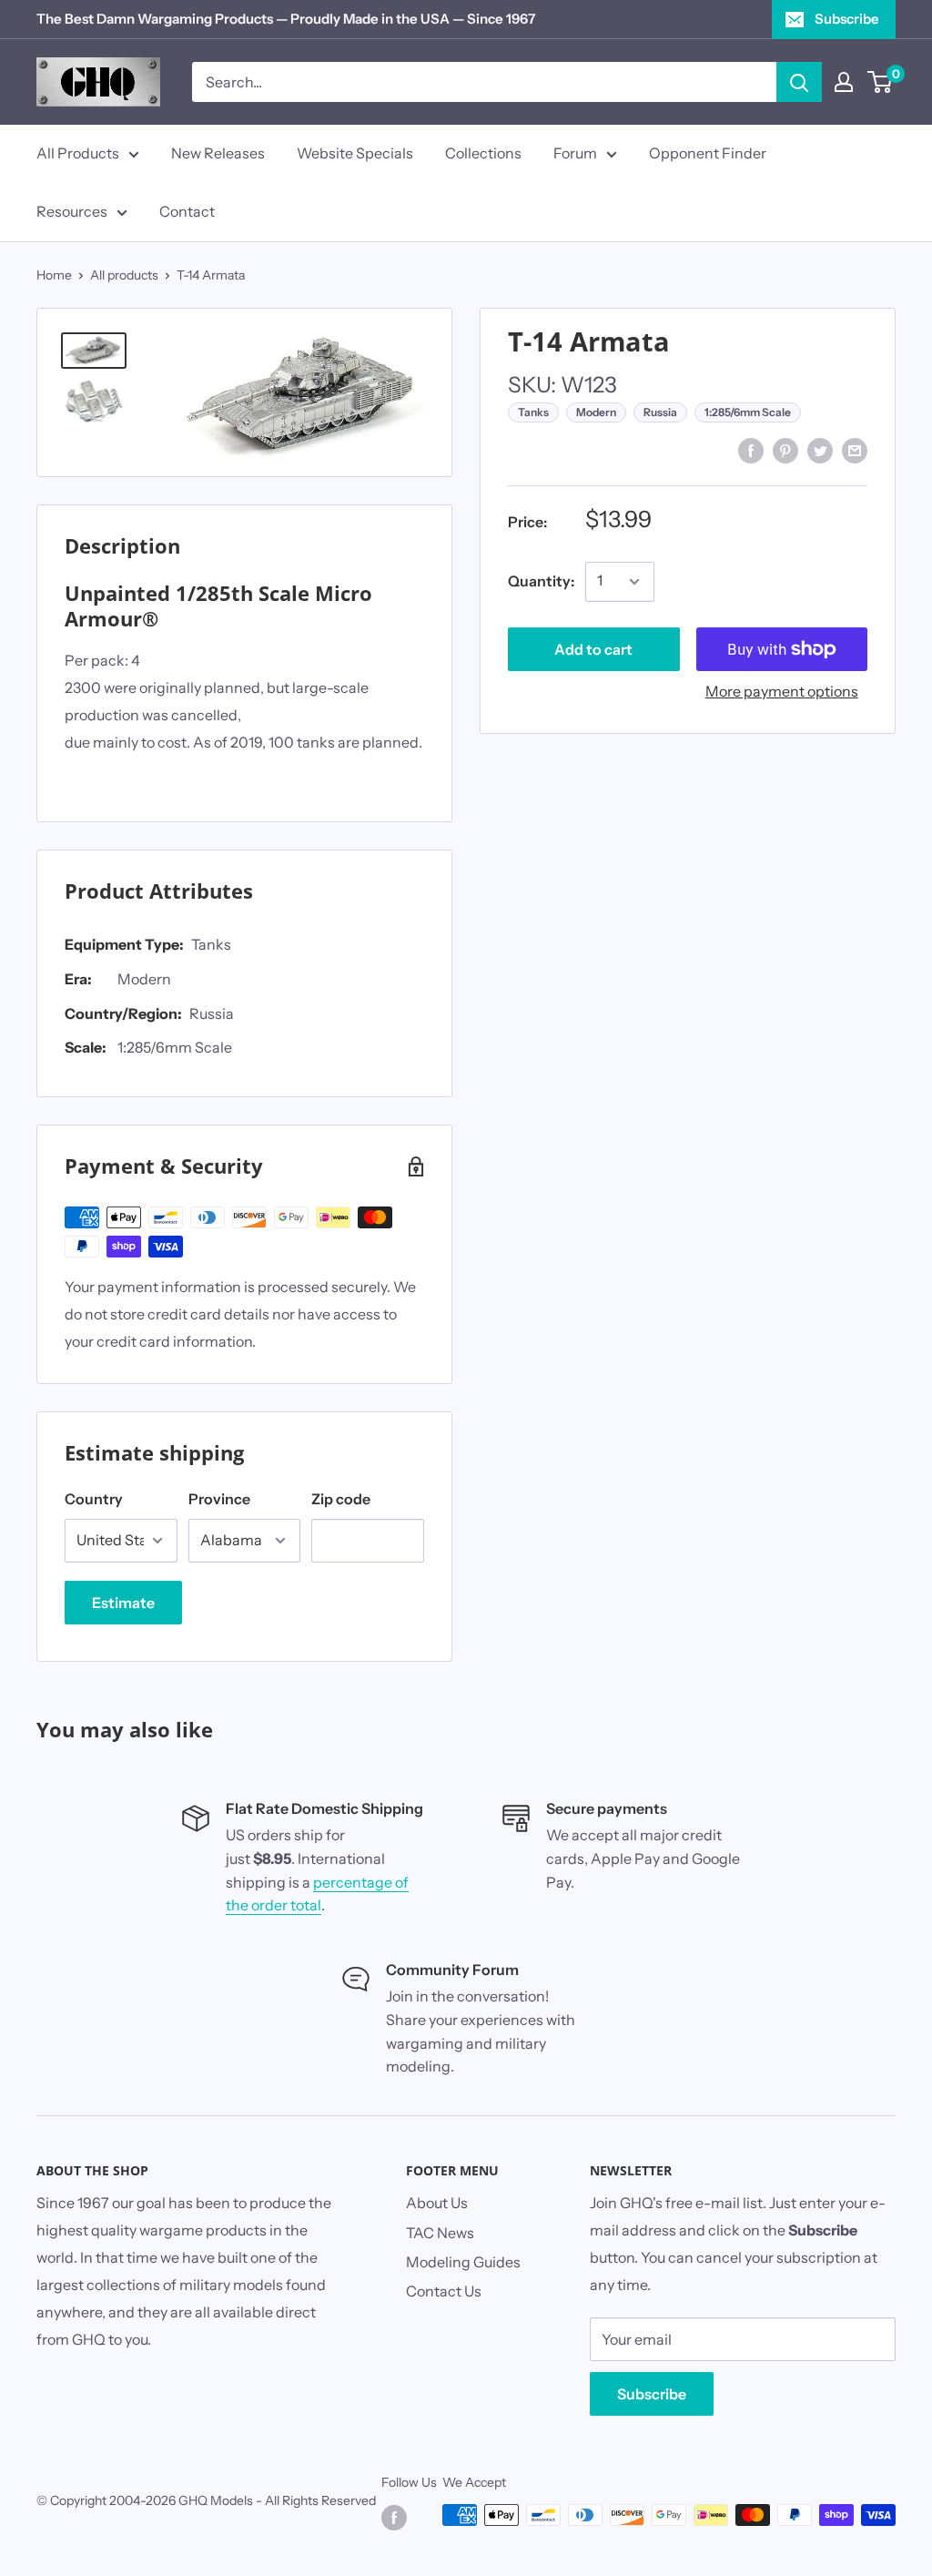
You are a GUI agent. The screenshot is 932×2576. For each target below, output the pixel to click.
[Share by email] (855, 450)
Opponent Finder (708, 153)
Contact (187, 211)
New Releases (218, 153)
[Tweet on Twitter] (820, 450)
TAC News (440, 2233)
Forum (575, 153)
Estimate (123, 1603)
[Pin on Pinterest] (785, 450)
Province (219, 1499)
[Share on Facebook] (751, 450)
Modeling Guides (463, 2262)
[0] (881, 82)
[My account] (844, 82)
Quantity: (541, 581)
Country (94, 1499)
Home (54, 275)
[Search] (799, 82)
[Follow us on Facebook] (394, 2517)
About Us (437, 2203)
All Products (78, 153)
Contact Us (444, 2291)
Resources (72, 211)
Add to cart (593, 649)
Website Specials (355, 153)
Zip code (341, 1499)
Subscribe (847, 19)
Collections (483, 153)
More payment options (782, 691)
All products (124, 275)
